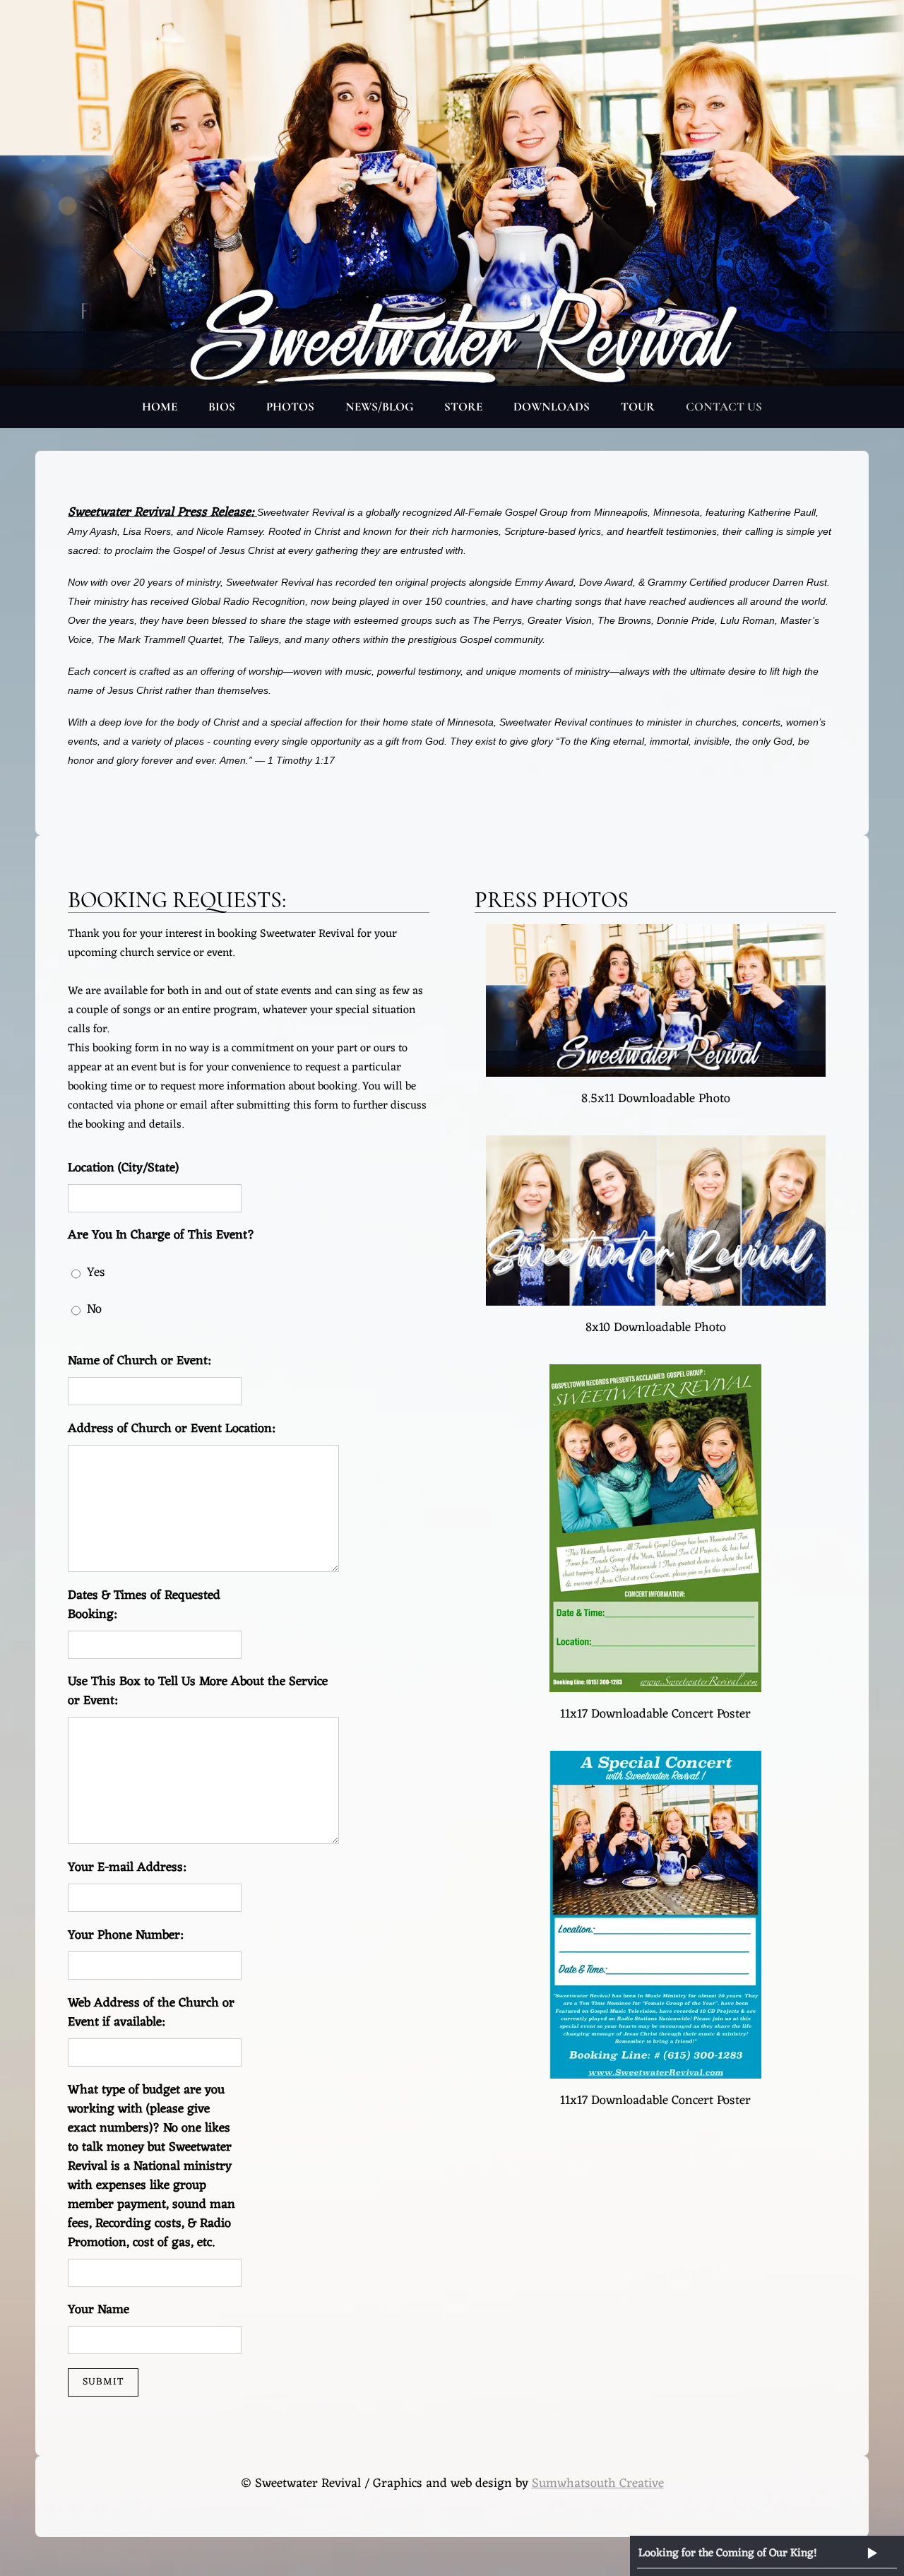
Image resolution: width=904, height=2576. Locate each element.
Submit (103, 2382)
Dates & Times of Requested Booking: (144, 1605)
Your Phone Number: (125, 1936)
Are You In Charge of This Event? (161, 1235)
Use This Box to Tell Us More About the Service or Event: (198, 1691)
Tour (638, 407)
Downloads (552, 407)
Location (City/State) (123, 1168)
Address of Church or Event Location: (171, 1429)
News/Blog (379, 407)
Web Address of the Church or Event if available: (151, 2013)
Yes (96, 1272)
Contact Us (724, 407)
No (94, 1309)
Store (463, 407)
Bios (222, 407)
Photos (290, 407)
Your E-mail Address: (127, 1868)
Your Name (99, 2310)
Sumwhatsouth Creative (598, 2483)
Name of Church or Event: (139, 1361)
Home (160, 407)
